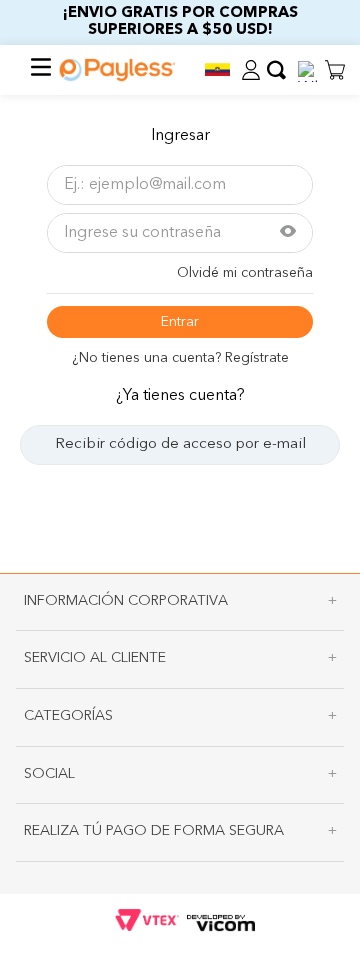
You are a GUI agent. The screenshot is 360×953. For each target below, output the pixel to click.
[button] (217, 69)
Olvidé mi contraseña (245, 273)
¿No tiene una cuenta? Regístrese (180, 358)
